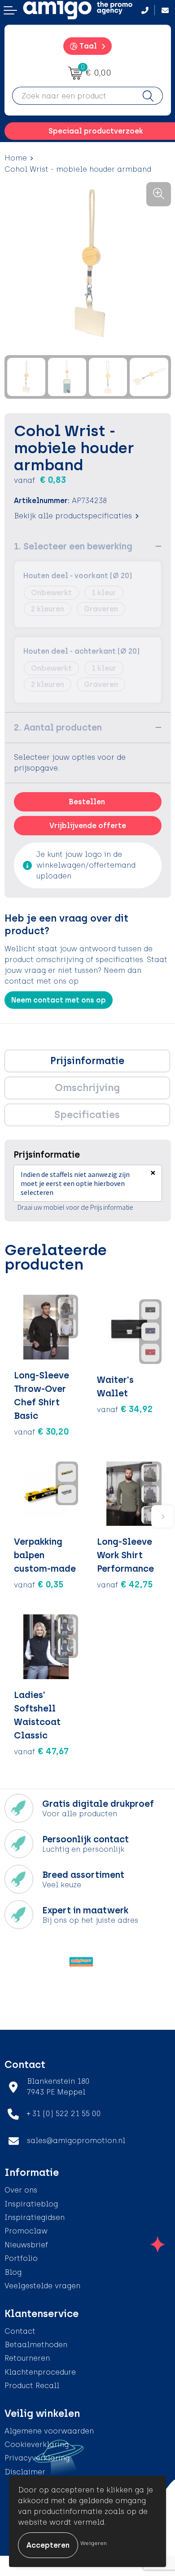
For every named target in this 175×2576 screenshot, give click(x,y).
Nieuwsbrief (26, 2245)
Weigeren (94, 2543)
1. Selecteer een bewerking (73, 546)
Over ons (21, 2190)
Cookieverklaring (37, 2445)
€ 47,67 (41, 1751)
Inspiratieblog (31, 2204)
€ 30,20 (42, 1431)
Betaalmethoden (36, 2345)
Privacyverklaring (37, 2458)
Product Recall (32, 2386)
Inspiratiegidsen (35, 2217)
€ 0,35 (39, 1584)
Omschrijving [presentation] (87, 1088)
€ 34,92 (125, 1409)
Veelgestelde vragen (42, 2286)
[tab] (87, 1061)
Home (16, 158)
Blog (13, 2272)
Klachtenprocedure (40, 2372)
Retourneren (27, 2358)
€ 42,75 (125, 1584)
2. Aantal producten (58, 727)
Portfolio (21, 2258)
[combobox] (73, 96)
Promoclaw (26, 2231)
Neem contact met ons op (59, 1000)
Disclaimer (25, 2472)
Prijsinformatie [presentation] (87, 1061)
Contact (20, 2331)
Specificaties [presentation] (87, 1115)
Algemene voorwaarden (49, 2431)
